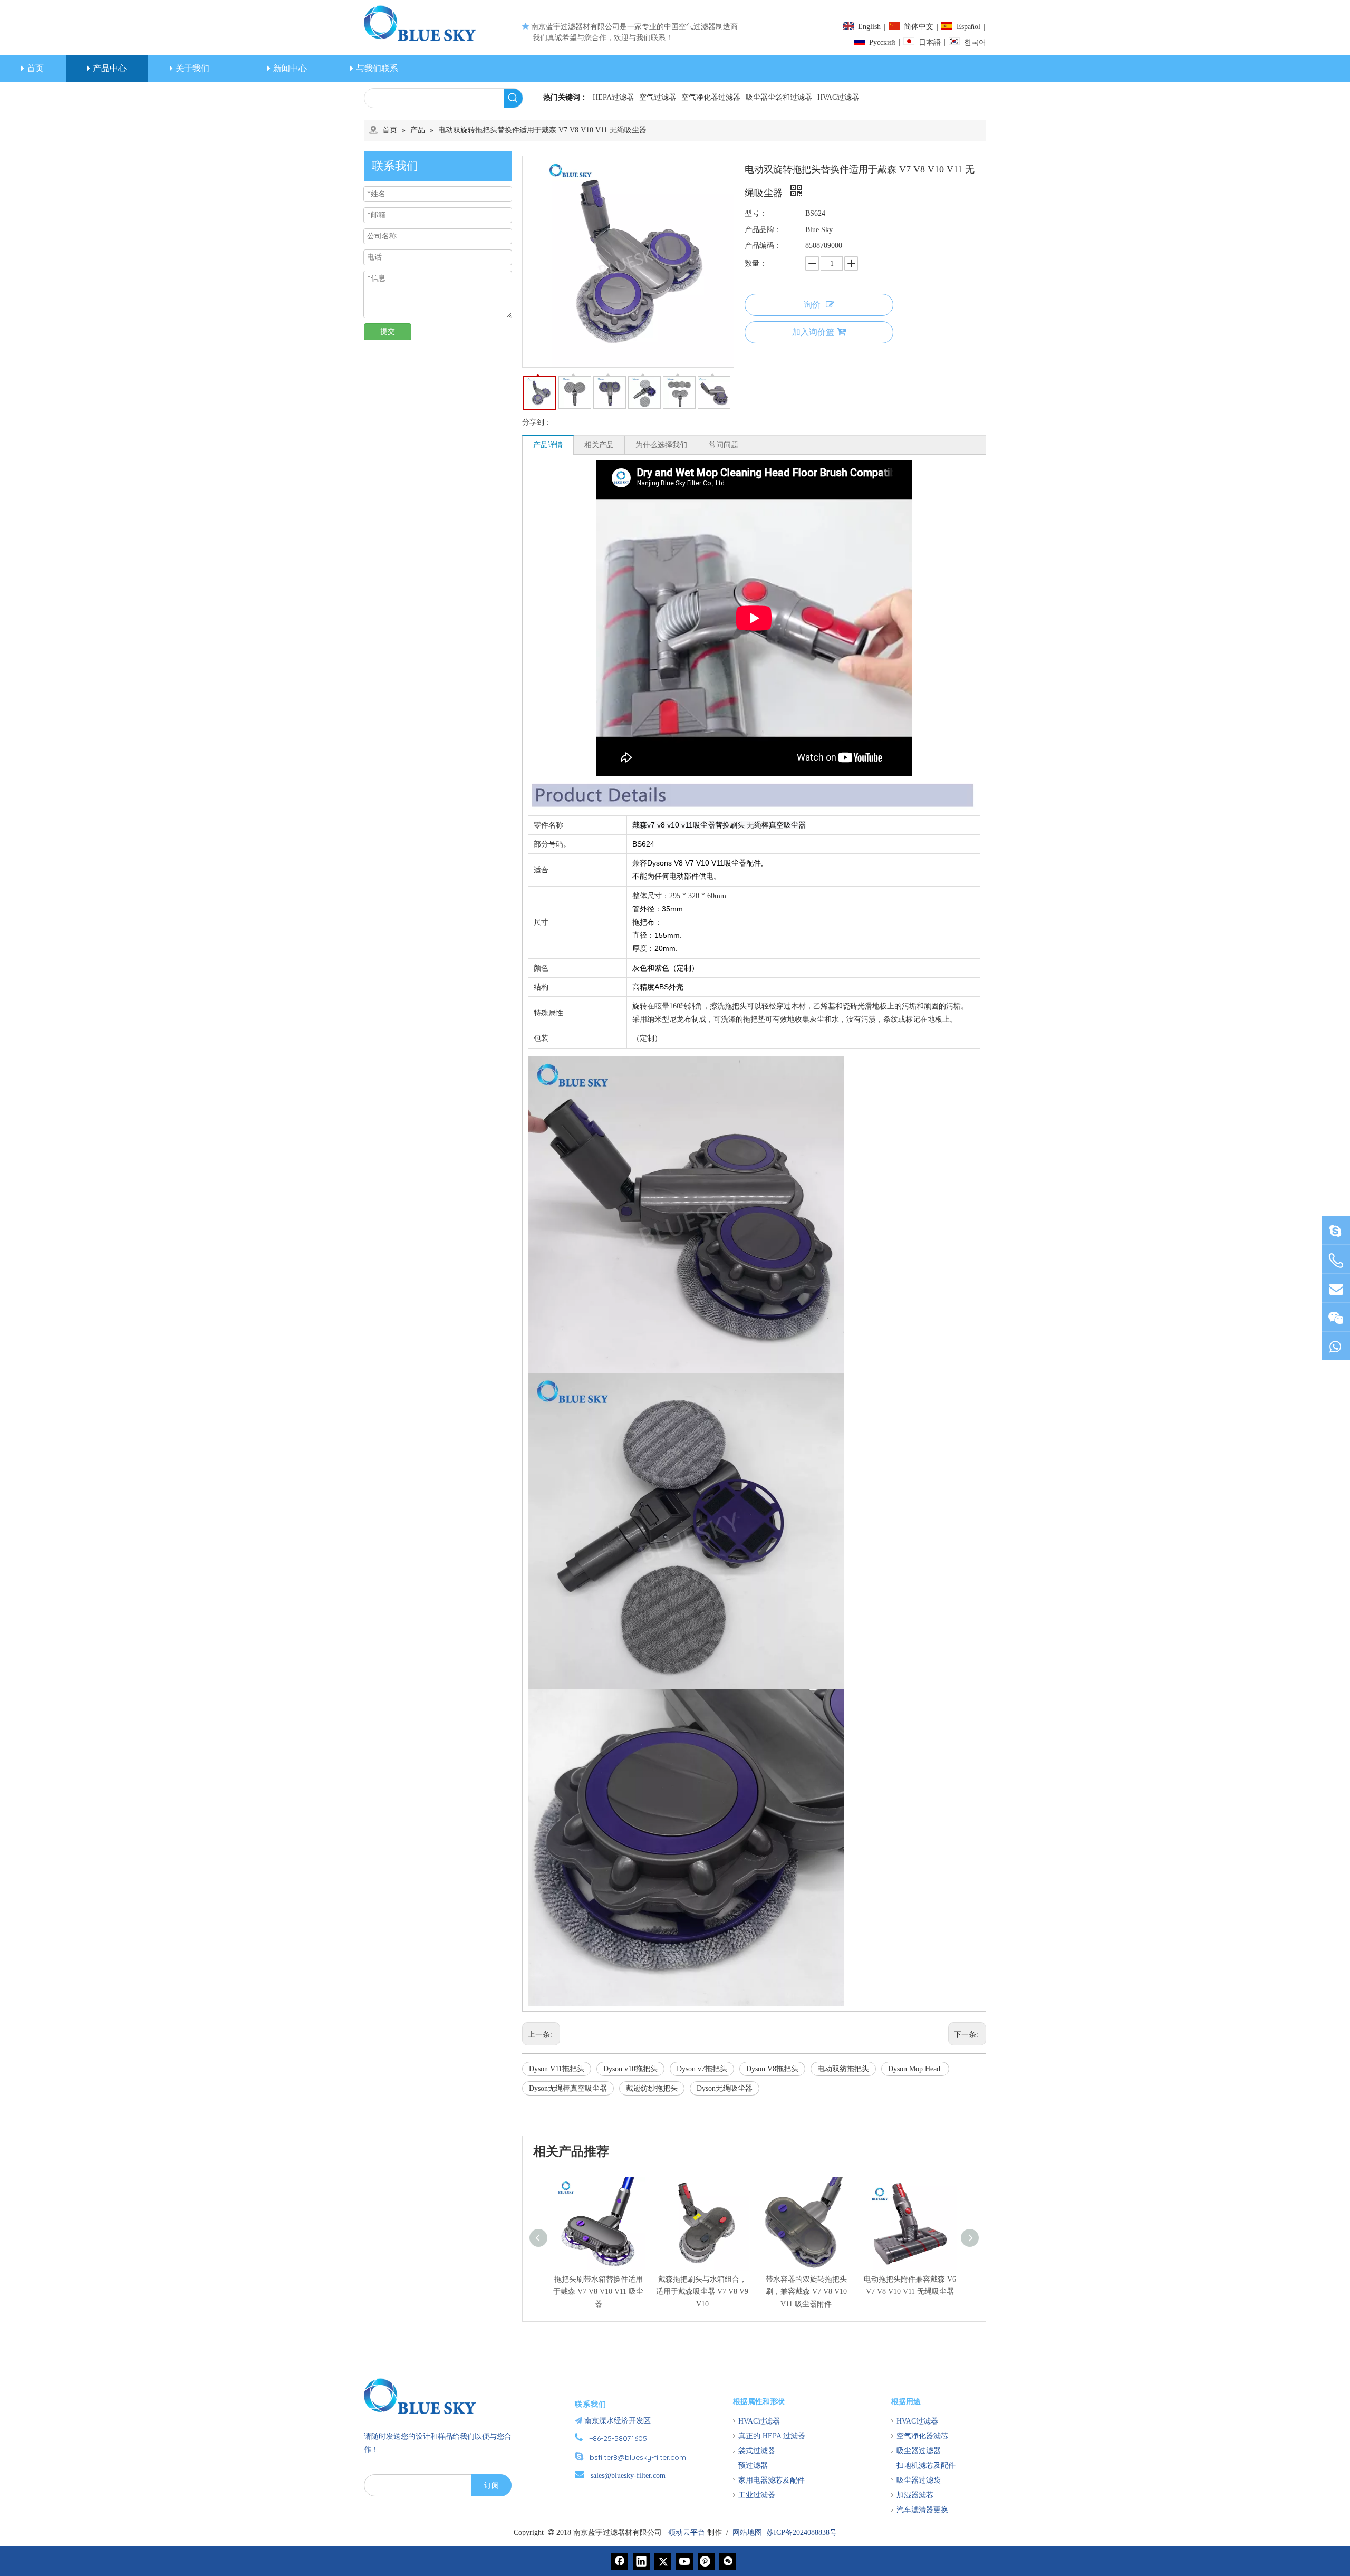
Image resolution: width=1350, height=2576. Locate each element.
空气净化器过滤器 (711, 97)
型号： (756, 213)
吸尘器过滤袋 (919, 2480)
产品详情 (548, 445)
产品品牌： (763, 230)
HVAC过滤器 (838, 97)
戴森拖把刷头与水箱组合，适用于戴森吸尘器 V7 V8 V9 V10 (702, 2292)
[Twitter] (663, 2561)
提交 (388, 331)
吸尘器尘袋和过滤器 (779, 97)
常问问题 (724, 445)
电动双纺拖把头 (843, 2069)
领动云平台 (687, 2532)
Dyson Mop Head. (915, 2069)
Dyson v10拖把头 (630, 2069)
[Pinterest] (706, 2561)
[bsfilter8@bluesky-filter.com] (1336, 1230)
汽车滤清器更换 (922, 2510)
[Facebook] (620, 2561)
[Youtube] (684, 2561)
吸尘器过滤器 (919, 2451)
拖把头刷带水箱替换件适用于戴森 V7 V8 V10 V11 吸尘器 (598, 2292)
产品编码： (763, 246)
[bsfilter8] (1336, 1317)
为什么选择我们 (661, 445)
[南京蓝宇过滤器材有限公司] (425, 2396)
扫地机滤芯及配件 (926, 2466)
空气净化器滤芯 (922, 2436)
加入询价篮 (813, 332)
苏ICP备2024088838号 (802, 2532)
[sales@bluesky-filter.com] (1336, 1288)
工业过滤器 (757, 2495)
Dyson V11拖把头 (557, 2069)
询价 (812, 305)
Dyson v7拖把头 (702, 2069)
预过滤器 (753, 2466)
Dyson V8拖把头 (772, 2069)
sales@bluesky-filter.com (628, 2476)
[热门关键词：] (513, 98)
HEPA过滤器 (613, 97)
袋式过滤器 (757, 2451)
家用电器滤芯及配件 (772, 2480)
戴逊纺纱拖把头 (652, 2088)
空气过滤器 (658, 97)
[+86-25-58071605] (1336, 1261)
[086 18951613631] (1336, 1346)
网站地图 (747, 2532)
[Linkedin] (641, 2561)
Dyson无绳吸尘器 (725, 2088)
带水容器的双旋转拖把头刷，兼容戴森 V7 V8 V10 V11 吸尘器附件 (806, 2292)
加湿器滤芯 (915, 2495)
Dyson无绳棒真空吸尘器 (568, 2088)
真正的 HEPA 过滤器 (772, 2436)
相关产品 (599, 445)
